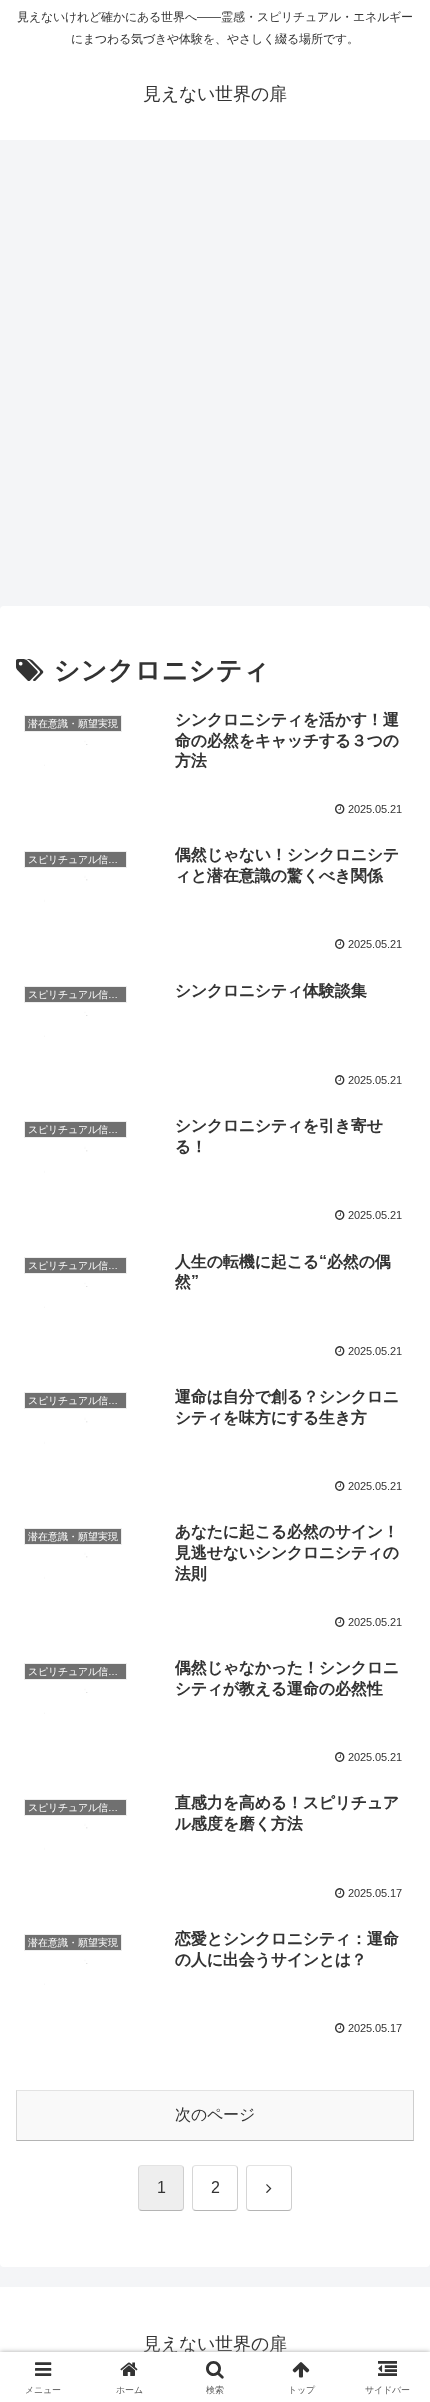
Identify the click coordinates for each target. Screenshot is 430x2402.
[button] (388, 2347)
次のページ (215, 2114)
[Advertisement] (215, 379)
